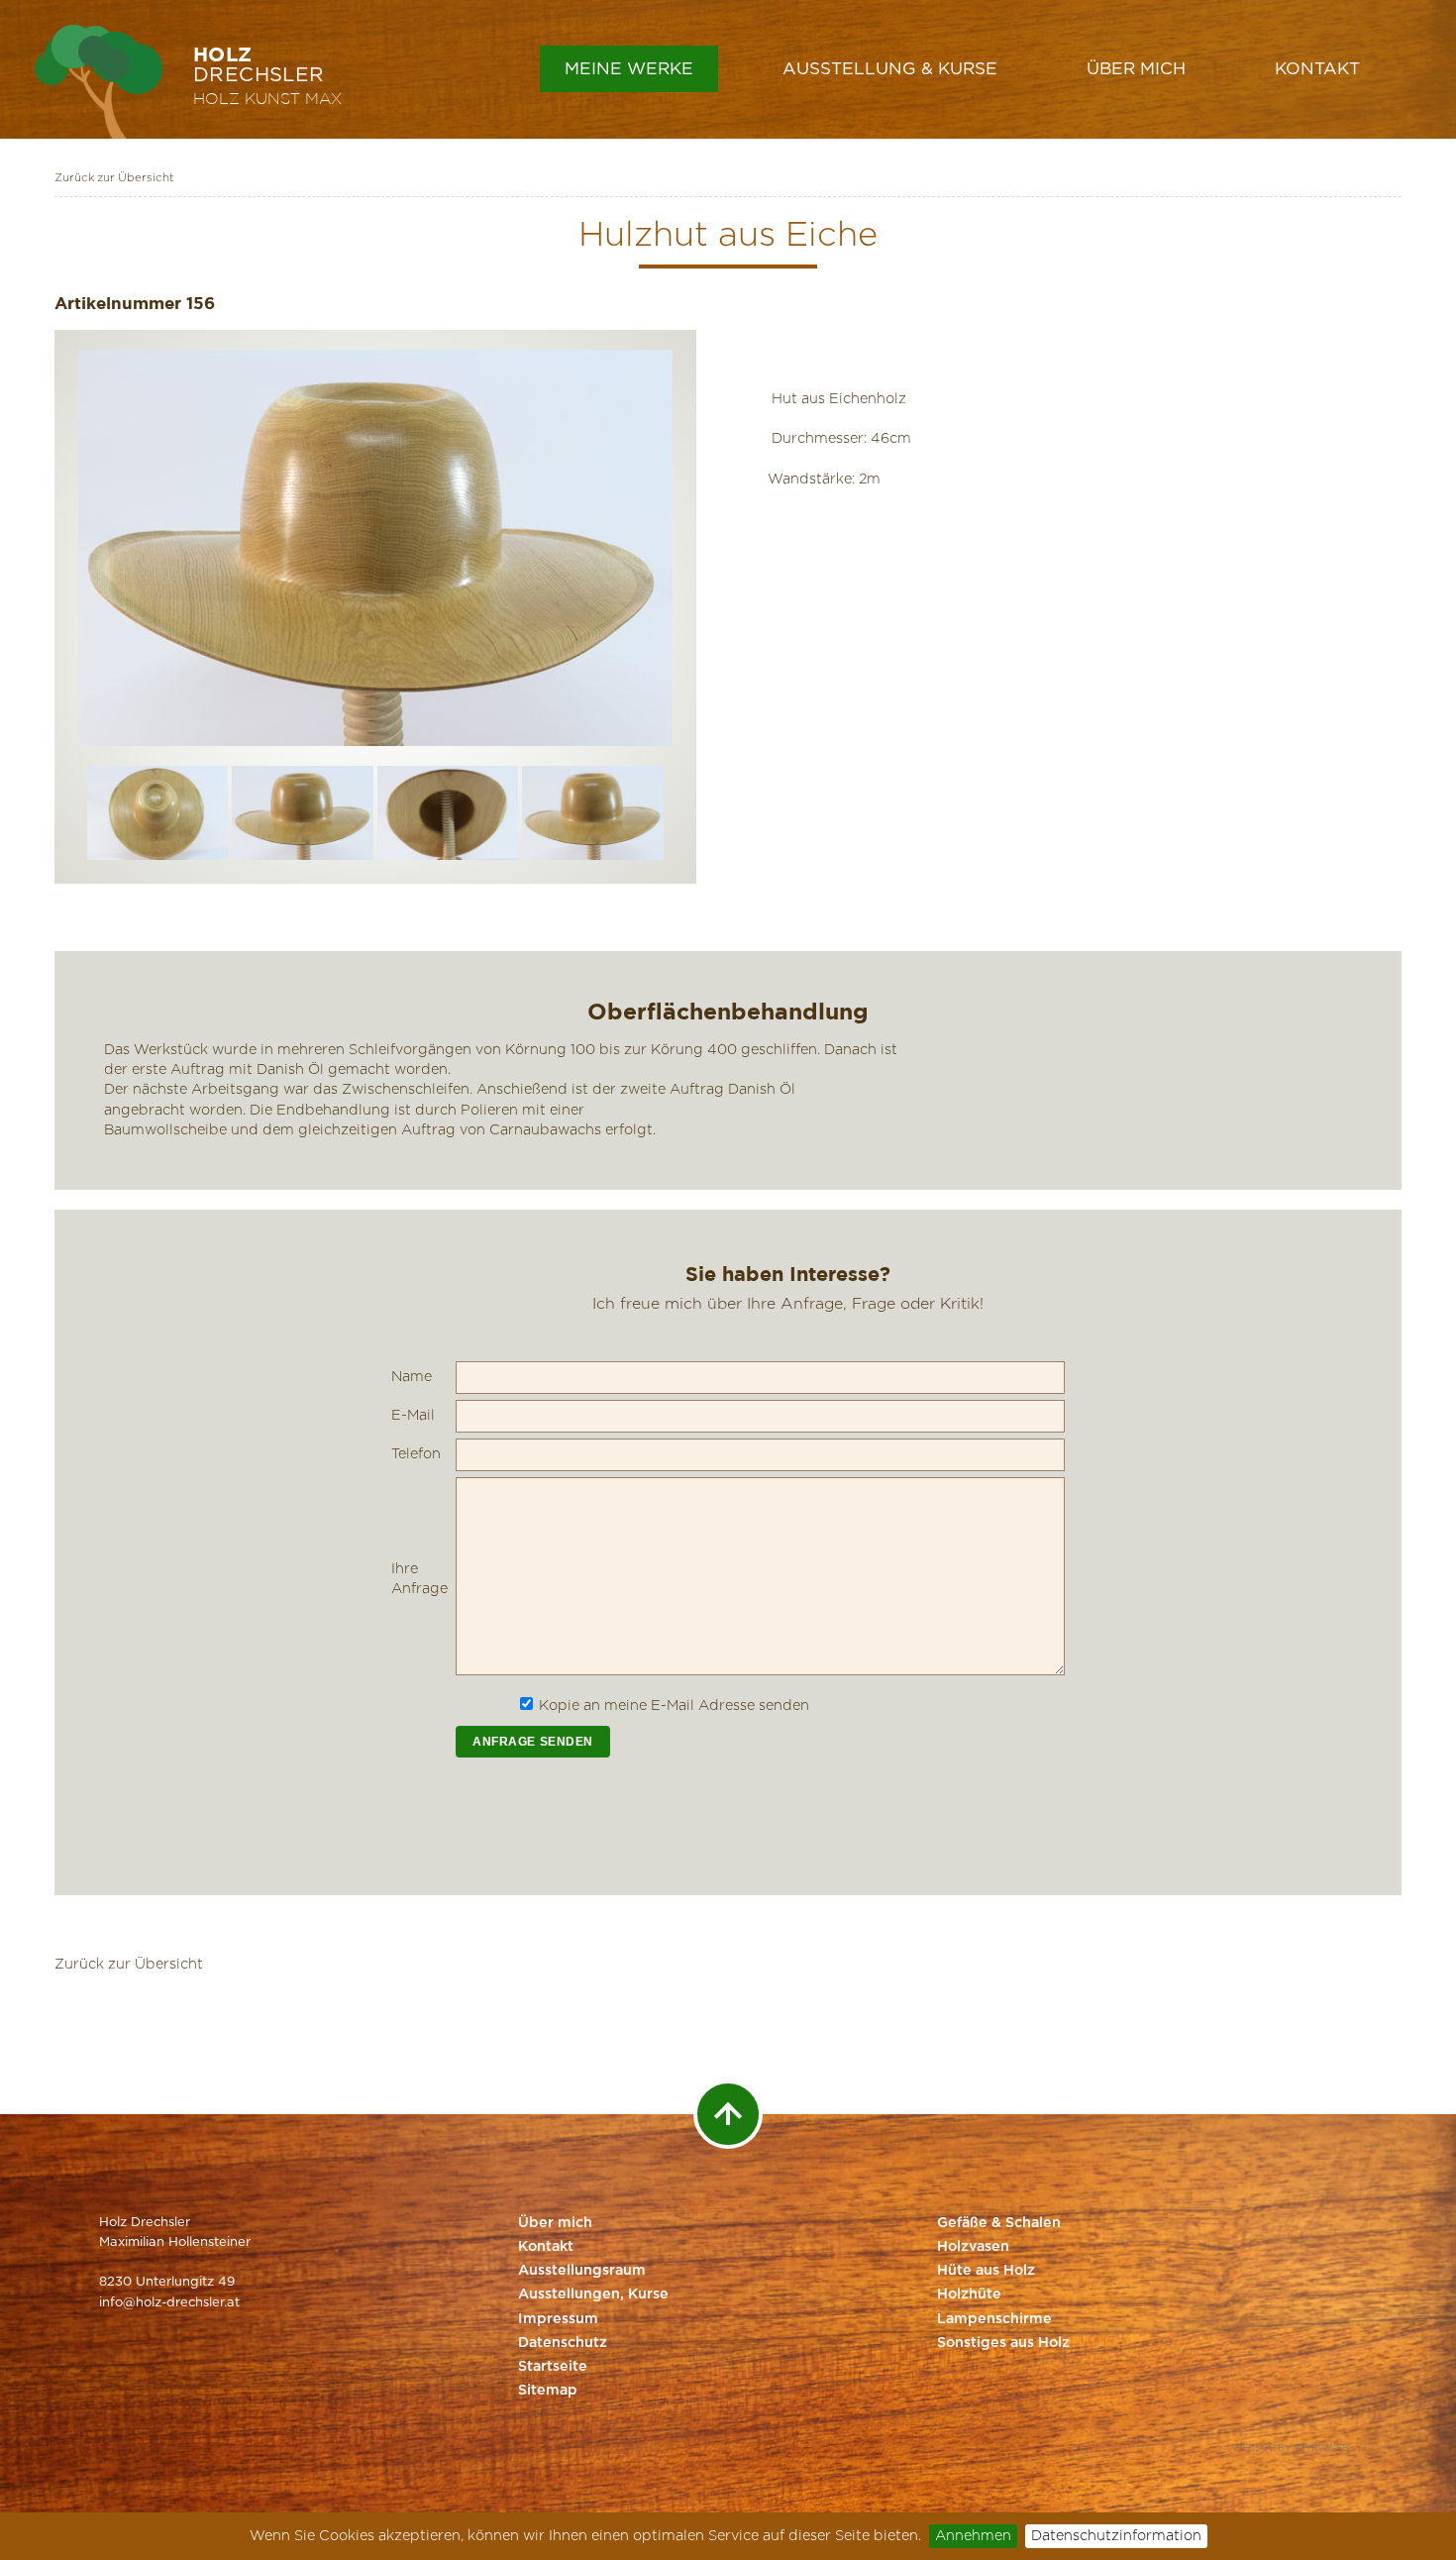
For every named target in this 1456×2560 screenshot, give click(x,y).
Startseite (553, 2367)
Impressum (558, 2319)
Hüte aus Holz (986, 2271)
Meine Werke (629, 69)
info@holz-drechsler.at (169, 2303)
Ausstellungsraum (582, 2271)
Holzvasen (973, 2247)
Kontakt (1317, 69)
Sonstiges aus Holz (1003, 2343)
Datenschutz (563, 2343)
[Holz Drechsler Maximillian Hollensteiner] (99, 82)
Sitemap (548, 2391)
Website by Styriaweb (1291, 2449)
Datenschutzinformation (1116, 2536)
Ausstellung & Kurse (890, 69)
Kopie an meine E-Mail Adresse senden (674, 1706)
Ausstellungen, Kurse (593, 2294)
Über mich (1136, 69)
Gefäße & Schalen (999, 2223)
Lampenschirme (994, 2319)
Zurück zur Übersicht (114, 178)
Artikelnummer (118, 303)
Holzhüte (969, 2294)
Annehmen (973, 2536)
